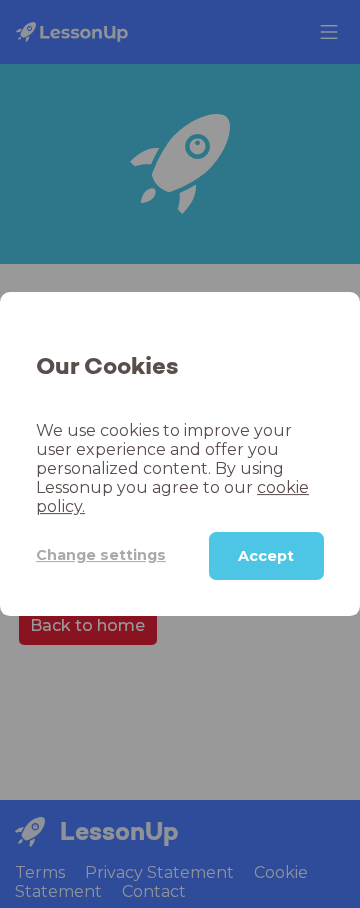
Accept (266, 556)
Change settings (101, 555)
